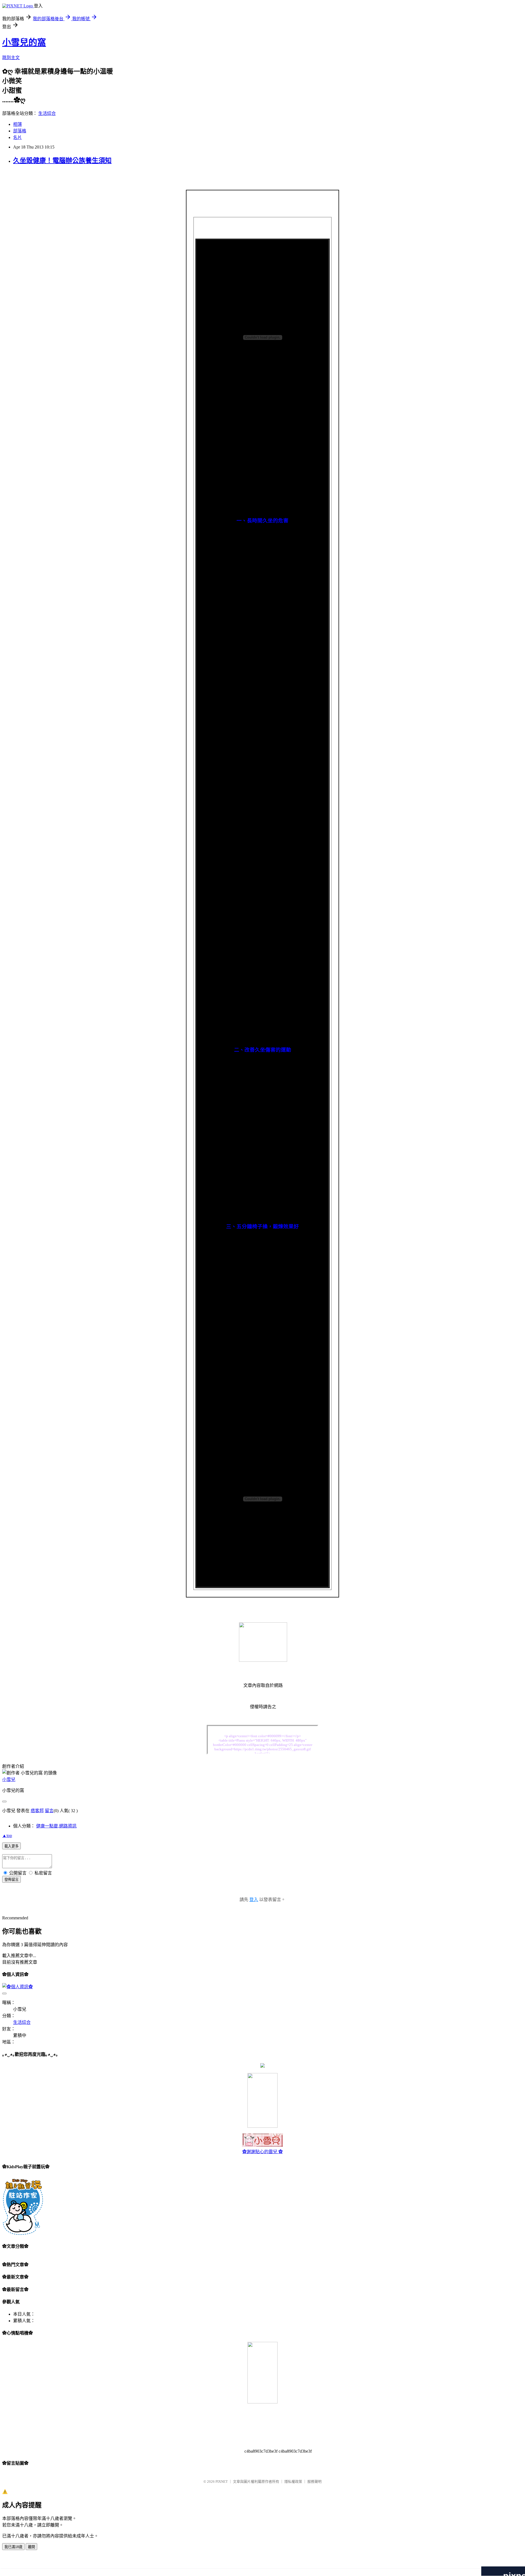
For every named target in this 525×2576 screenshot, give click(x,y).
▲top (7, 1836)
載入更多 (11, 1846)
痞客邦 (37, 1811)
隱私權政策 (293, 2482)
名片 (17, 137)
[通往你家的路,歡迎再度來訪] (262, 2066)
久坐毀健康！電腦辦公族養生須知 (62, 161)
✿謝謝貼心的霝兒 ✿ (262, 2152)
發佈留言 (11, 1880)
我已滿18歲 (13, 2547)
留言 (49, 1811)
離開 (31, 2547)
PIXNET (222, 2482)
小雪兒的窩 (24, 42)
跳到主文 (11, 58)
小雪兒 (9, 1779)
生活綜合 (47, 113)
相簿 (17, 124)
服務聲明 (314, 2482)
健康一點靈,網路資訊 (56, 1826)
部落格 (20, 131)
